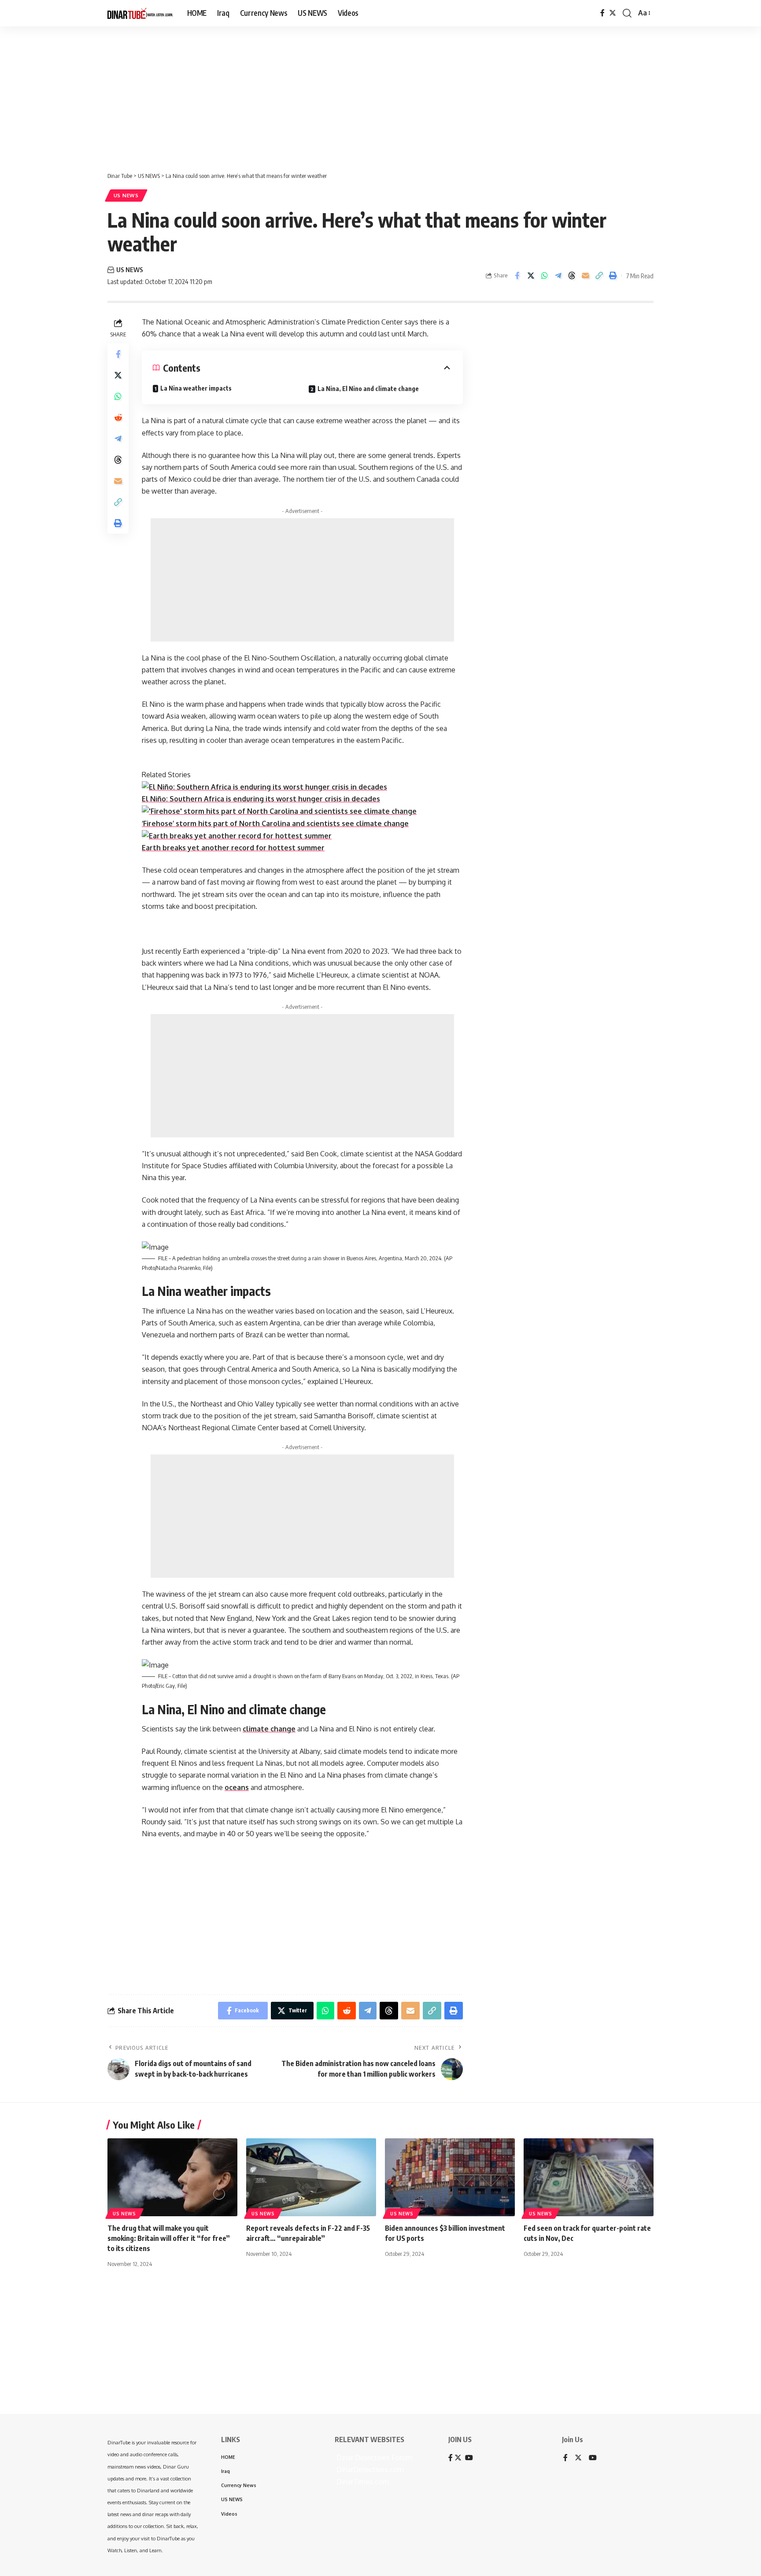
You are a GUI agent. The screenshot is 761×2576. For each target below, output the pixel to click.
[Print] (613, 276)
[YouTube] (593, 2458)
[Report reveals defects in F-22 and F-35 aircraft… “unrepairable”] (311, 2177)
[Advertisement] (273, 95)
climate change (269, 1729)
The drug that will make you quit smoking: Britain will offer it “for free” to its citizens (169, 2238)
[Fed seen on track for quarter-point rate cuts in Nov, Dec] (589, 2177)
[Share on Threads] (572, 276)
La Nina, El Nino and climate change (368, 389)
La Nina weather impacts (196, 388)
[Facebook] (602, 13)
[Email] (585, 276)
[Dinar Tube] (140, 13)
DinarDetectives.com (369, 2469)
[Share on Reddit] (118, 417)
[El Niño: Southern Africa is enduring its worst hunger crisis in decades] (264, 786)
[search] (627, 13)
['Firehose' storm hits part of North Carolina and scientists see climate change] (279, 811)
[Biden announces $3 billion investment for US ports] (450, 2177)
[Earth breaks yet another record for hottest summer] (237, 835)
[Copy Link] (599, 276)
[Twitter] (613, 13)
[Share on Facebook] (517, 276)
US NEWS (126, 195)
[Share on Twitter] (531, 276)
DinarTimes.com (362, 2482)
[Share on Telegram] (558, 276)
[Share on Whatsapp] (544, 276)
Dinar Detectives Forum (373, 2458)
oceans (237, 1787)
